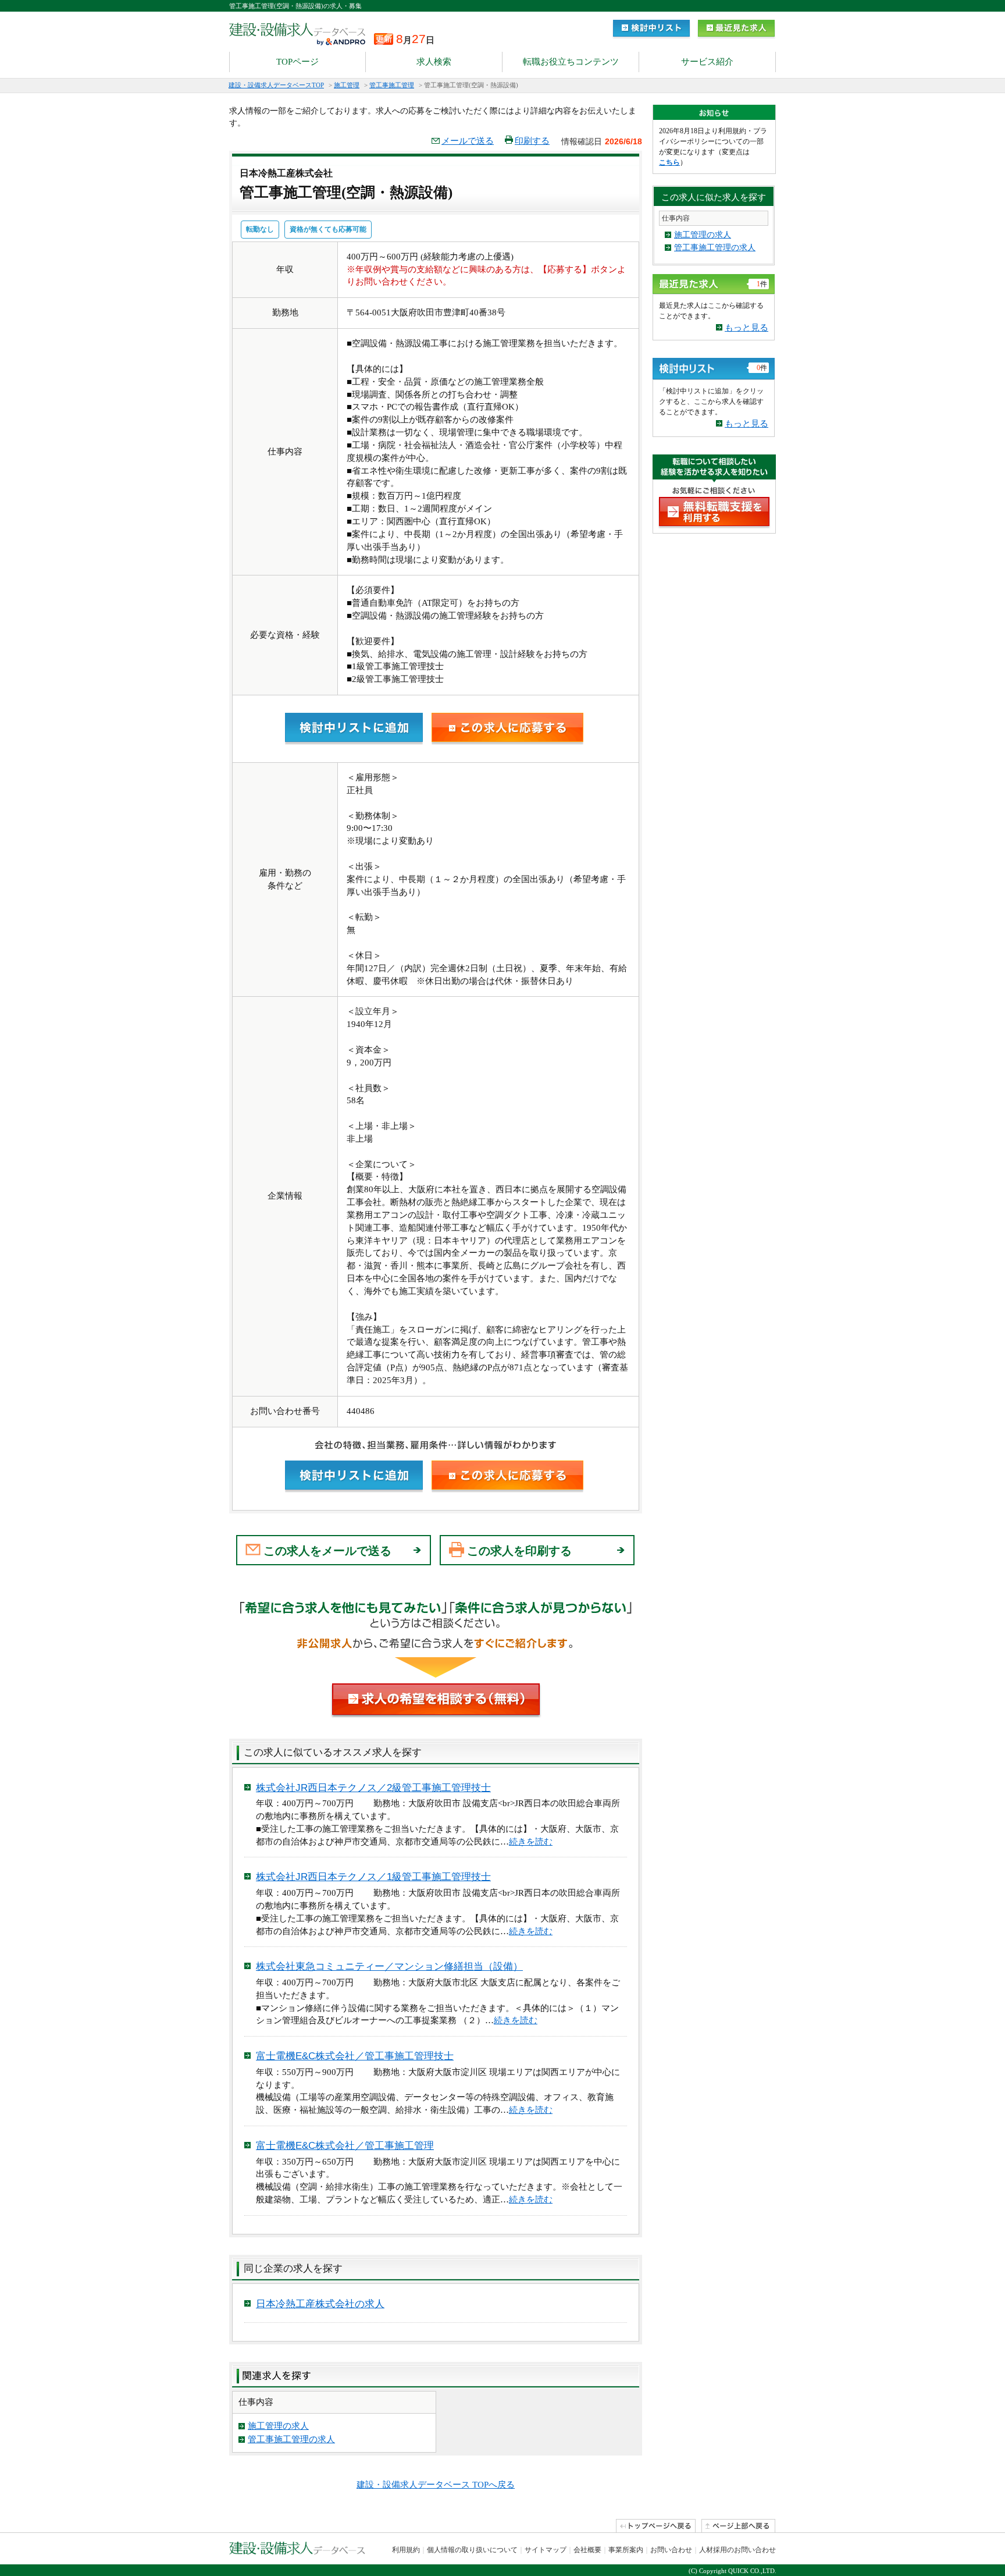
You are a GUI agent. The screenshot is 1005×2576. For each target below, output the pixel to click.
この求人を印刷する (519, 1551)
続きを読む (531, 1842)
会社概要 (587, 2550)
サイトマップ (546, 2550)
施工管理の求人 (278, 2426)
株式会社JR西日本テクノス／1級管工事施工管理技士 (373, 1877)
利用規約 (406, 2550)
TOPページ (297, 62)
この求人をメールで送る (327, 1551)
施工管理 (347, 85)
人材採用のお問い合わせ (737, 2550)
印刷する (532, 141)
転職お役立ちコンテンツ (571, 62)
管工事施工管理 (392, 85)
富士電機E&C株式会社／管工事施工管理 (345, 2146)
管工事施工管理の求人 (291, 2439)
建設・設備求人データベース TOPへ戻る (436, 2485)
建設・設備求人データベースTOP (276, 85)
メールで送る (468, 141)
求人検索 (434, 62)
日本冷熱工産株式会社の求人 (320, 2304)
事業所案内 (626, 2550)
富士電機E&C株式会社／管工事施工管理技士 (355, 2056)
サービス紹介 (707, 62)
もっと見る (746, 328)
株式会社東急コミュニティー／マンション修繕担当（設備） (389, 1966)
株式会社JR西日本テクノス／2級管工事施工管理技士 (373, 1788)
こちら (669, 162)
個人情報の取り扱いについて (472, 2550)
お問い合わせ (671, 2550)
